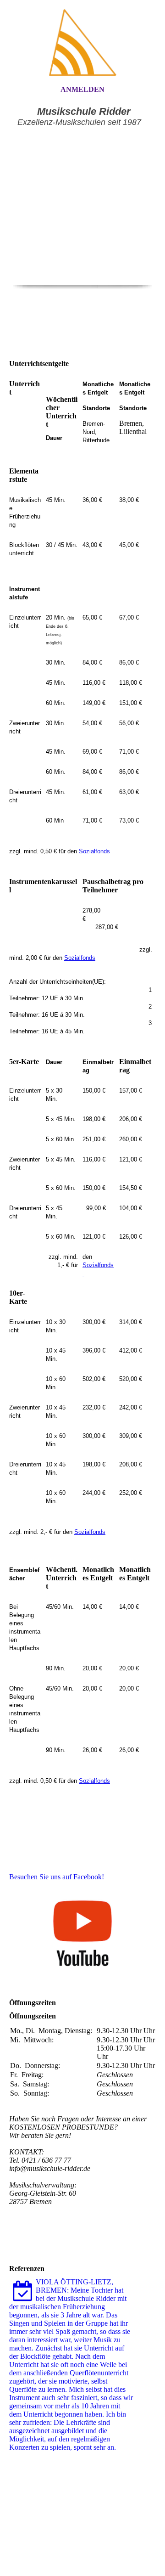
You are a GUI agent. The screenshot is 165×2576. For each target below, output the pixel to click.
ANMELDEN (82, 89)
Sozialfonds (94, 851)
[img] (82, 42)
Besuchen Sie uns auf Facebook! (57, 1877)
